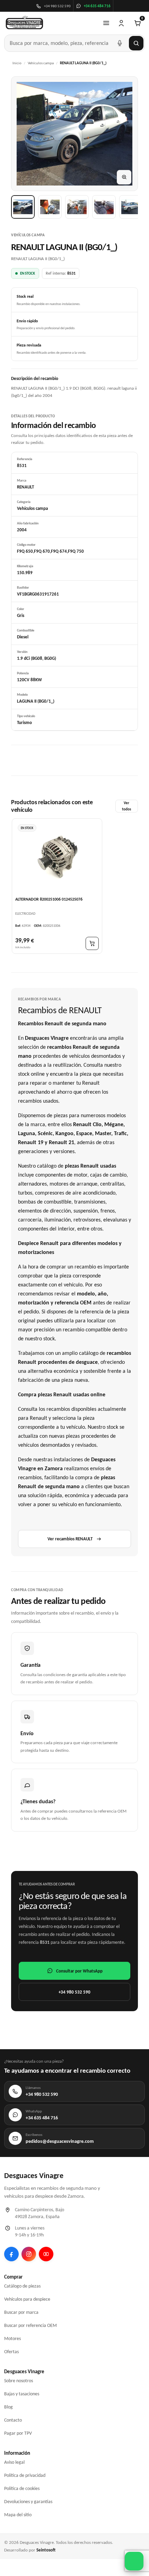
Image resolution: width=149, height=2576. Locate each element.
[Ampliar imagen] (124, 177)
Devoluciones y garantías (28, 2502)
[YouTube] (46, 2254)
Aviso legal (14, 2462)
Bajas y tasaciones (22, 2394)
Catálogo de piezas (22, 2286)
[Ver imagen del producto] (23, 207)
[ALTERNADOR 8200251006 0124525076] (57, 857)
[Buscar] (136, 43)
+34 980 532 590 (74, 1992)
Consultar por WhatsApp (79, 1971)
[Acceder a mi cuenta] (121, 23)
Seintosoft (46, 2550)
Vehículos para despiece (27, 2299)
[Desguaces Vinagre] (24, 23)
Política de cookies (22, 2488)
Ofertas (11, 2352)
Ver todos (126, 806)
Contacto (13, 2420)
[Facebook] (11, 2254)
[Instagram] (29, 2254)
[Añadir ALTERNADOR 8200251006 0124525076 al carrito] (92, 943)
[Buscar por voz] (120, 43)
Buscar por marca (21, 2312)
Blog (8, 2407)
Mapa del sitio (18, 2515)
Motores (12, 2339)
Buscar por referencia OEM (30, 2325)
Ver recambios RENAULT (70, 1539)
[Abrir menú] (106, 23)
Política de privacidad (25, 2475)
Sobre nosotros (19, 2381)
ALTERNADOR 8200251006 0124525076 (49, 899)
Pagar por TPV (18, 2433)
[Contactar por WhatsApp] (134, 2561)
